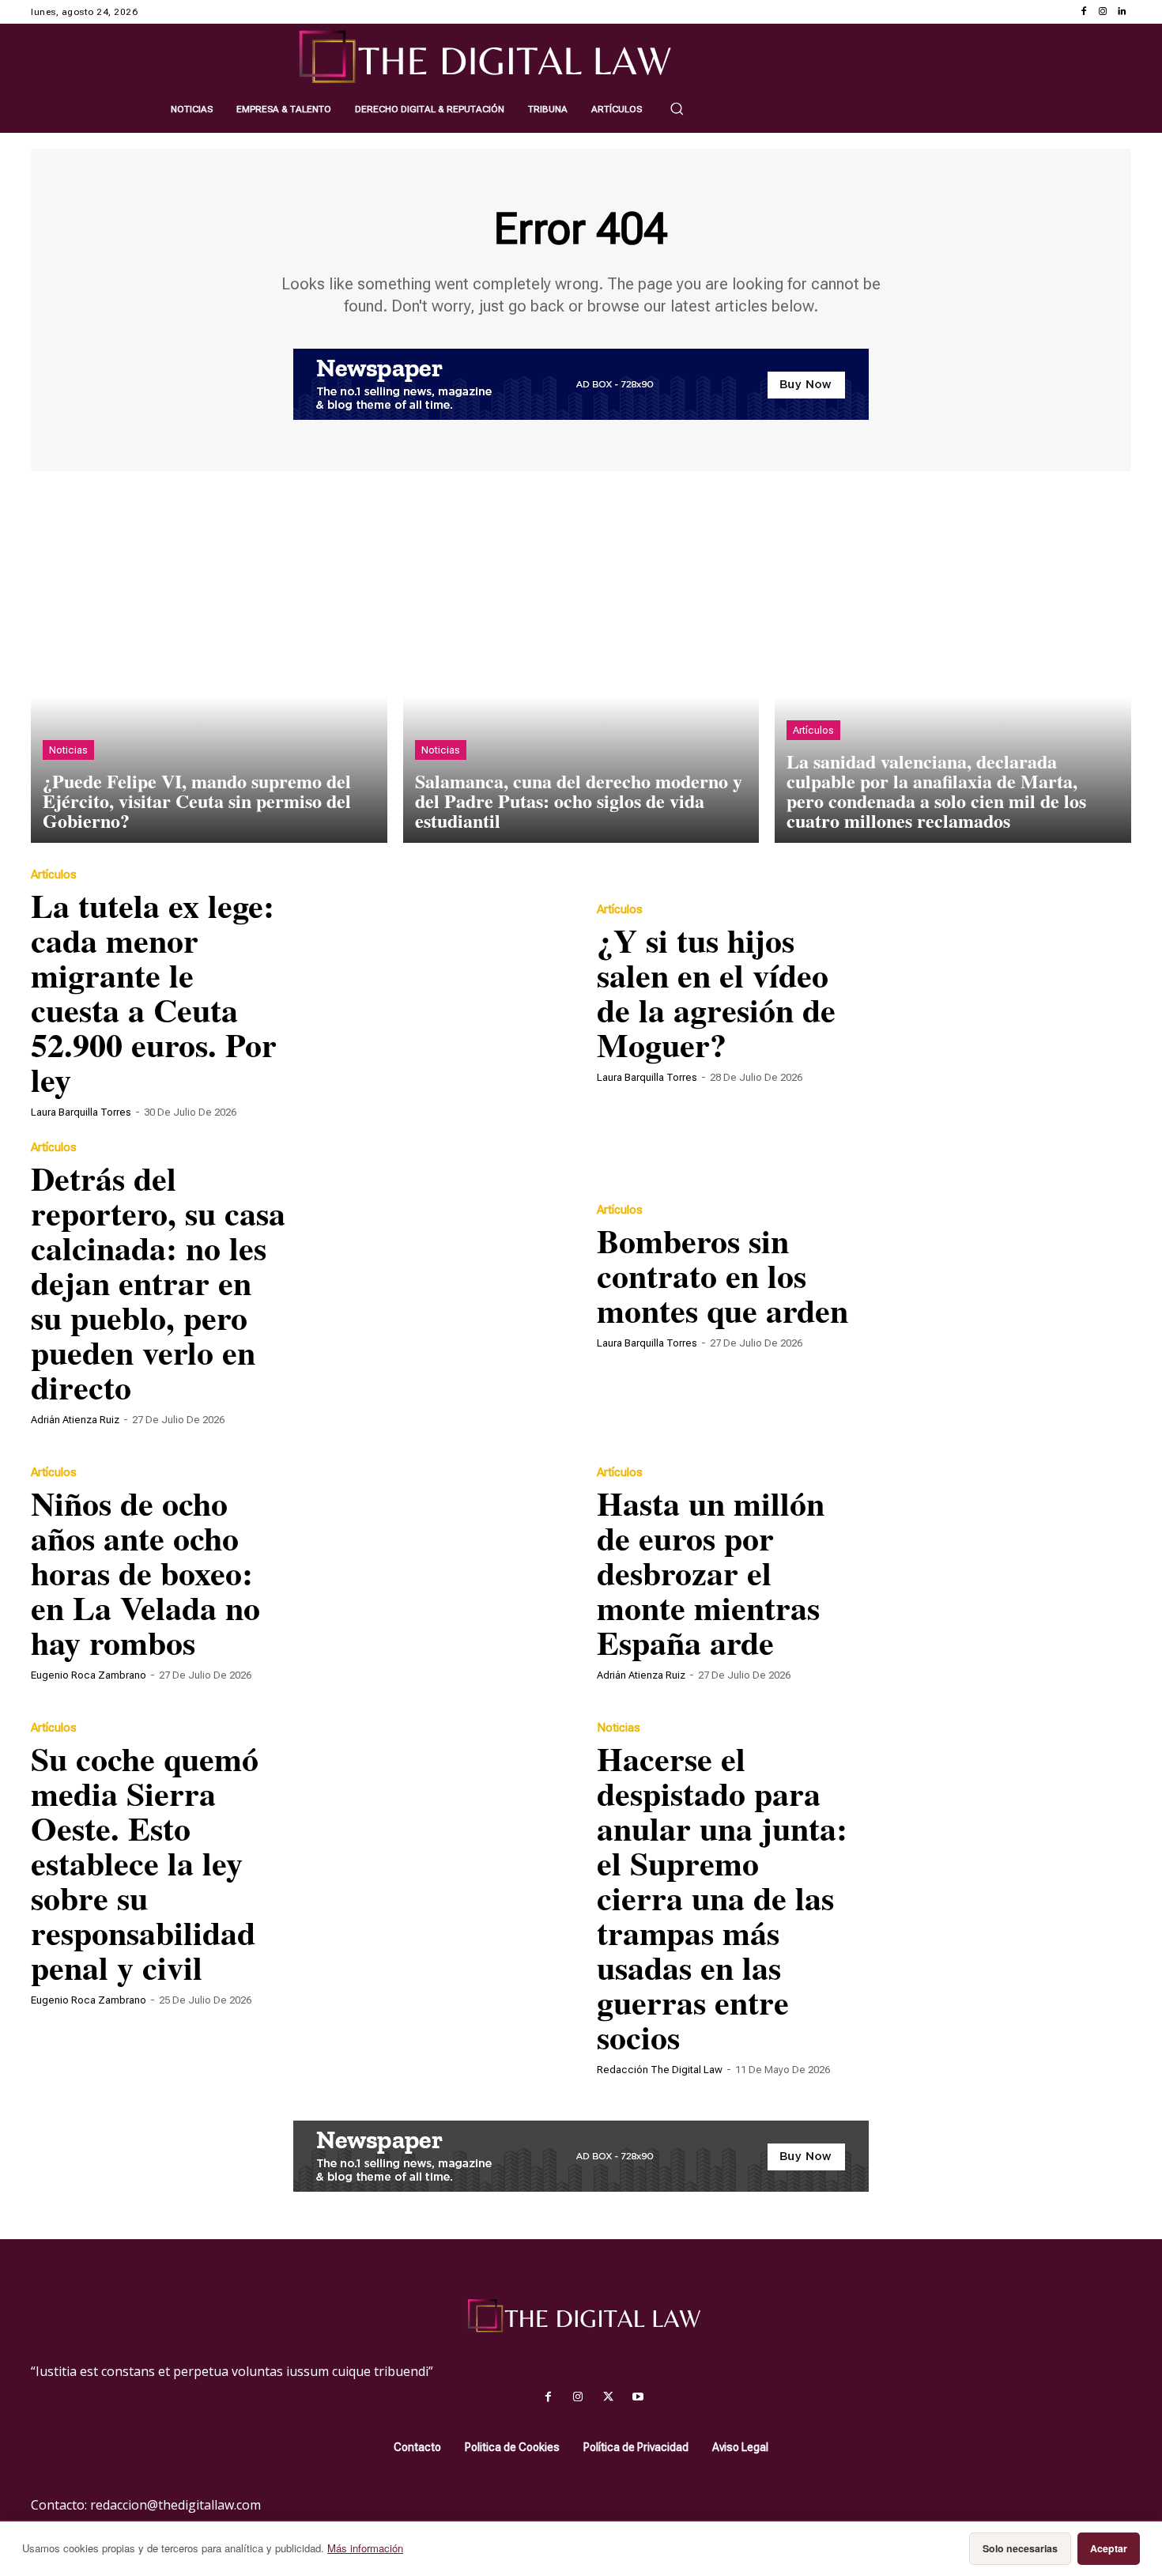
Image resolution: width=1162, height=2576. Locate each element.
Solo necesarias (1020, 2548)
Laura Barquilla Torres (81, 1112)
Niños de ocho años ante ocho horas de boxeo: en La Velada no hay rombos (145, 1572)
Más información (365, 2548)
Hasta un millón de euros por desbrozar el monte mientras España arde (711, 1572)
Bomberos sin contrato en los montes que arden (722, 1275)
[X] (608, 2397)
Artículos (813, 730)
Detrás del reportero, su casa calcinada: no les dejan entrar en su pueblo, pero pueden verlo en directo (158, 1282)
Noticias (68, 750)
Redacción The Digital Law (660, 2070)
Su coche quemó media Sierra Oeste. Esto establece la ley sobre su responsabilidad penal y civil (145, 1862)
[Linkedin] (1122, 12)
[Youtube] (638, 2397)
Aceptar (1109, 2548)
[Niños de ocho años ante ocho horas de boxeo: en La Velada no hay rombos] (432, 1573)
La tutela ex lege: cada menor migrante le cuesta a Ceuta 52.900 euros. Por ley (154, 992)
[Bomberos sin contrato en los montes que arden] (998, 1275)
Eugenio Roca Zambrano (89, 1675)
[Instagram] (1103, 12)
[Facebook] (1084, 12)
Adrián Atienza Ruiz (75, 1420)
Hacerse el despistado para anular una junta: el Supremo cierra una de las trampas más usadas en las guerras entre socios (722, 1897)
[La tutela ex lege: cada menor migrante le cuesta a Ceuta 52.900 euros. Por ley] (432, 992)
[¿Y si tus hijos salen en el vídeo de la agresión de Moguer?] (998, 992)
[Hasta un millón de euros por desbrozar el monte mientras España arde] (998, 1573)
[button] (677, 108)
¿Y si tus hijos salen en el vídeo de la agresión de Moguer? (716, 992)
